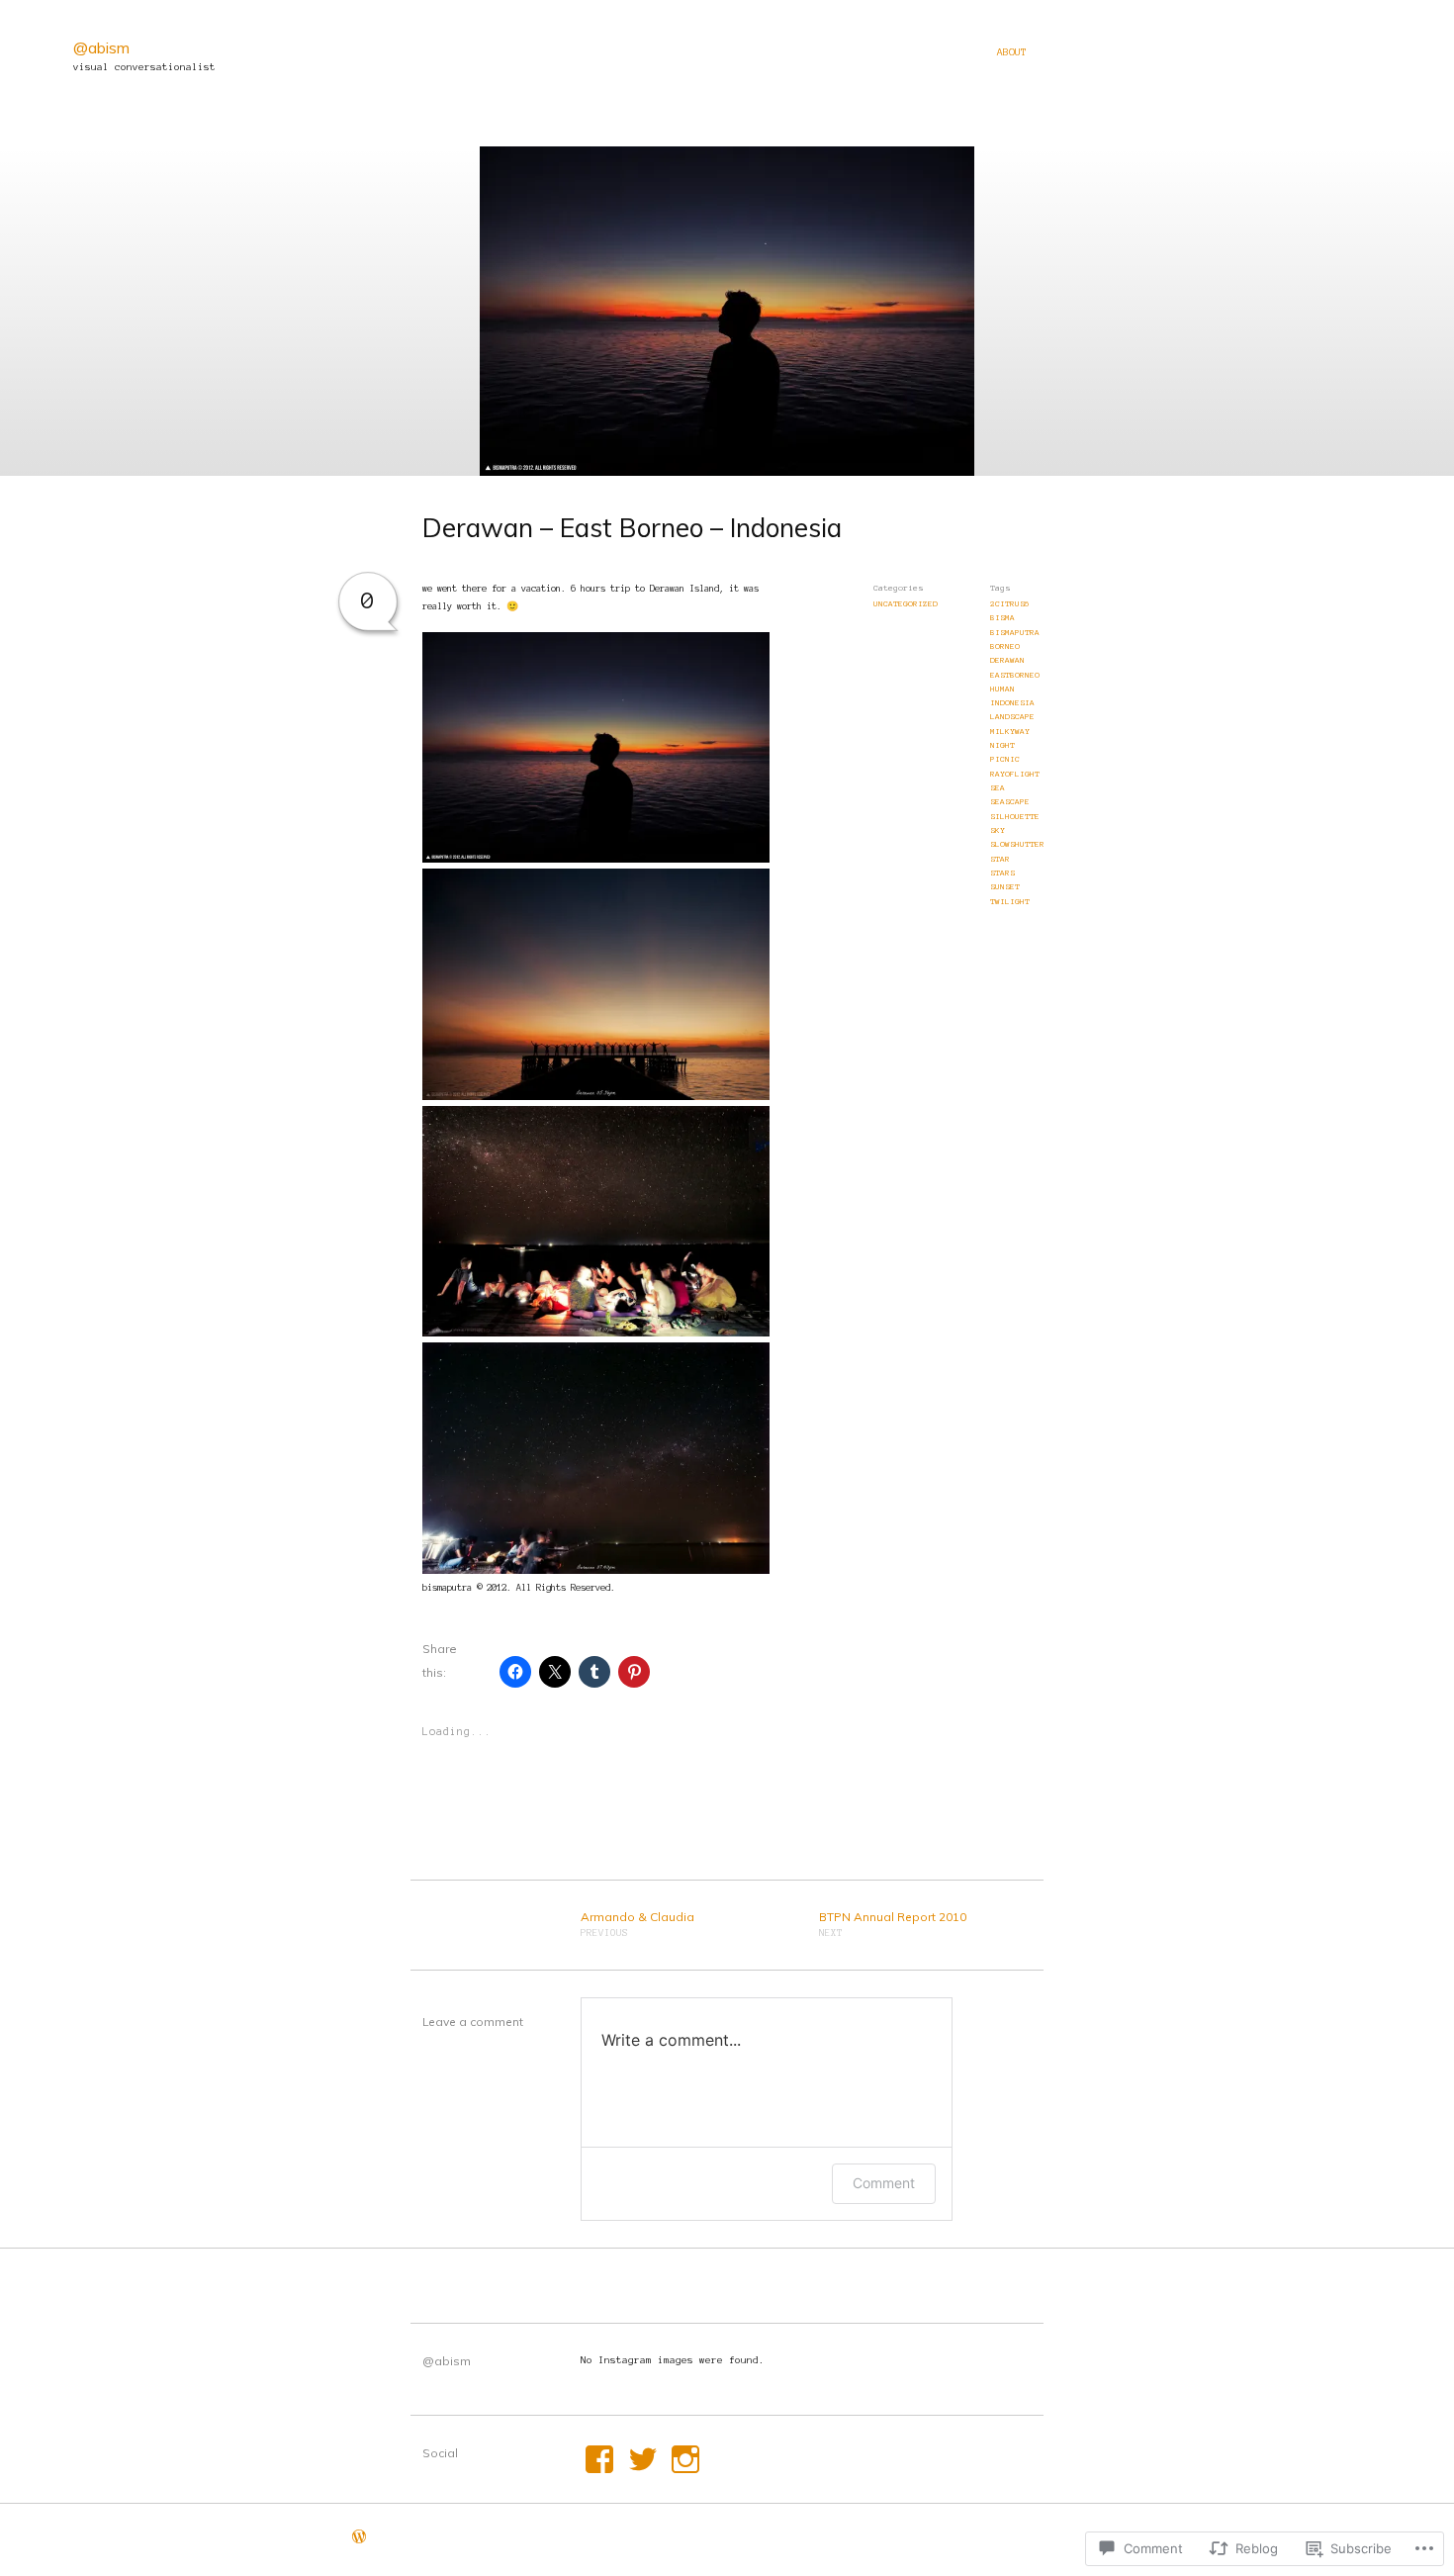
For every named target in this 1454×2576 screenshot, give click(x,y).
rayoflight (1015, 774)
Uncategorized (906, 604)
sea (998, 788)
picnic (1005, 759)
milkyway (1010, 732)
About (1012, 52)
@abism (101, 47)
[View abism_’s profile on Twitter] (643, 2459)
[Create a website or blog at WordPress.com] (359, 2539)
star (1000, 859)
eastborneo (1015, 675)
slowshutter (1017, 844)
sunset (1005, 887)
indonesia (1012, 703)
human (1002, 689)
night (1002, 745)
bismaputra (1015, 633)
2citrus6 (1010, 604)
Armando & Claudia (637, 1924)
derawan (1007, 660)
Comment (884, 2183)
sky (998, 830)
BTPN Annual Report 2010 (893, 1924)
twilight (1010, 902)
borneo (1005, 646)
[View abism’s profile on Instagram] (685, 2459)
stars (1002, 873)
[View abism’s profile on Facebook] (599, 2459)
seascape (1010, 802)
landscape (1012, 717)
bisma (1002, 618)
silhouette (1015, 817)
